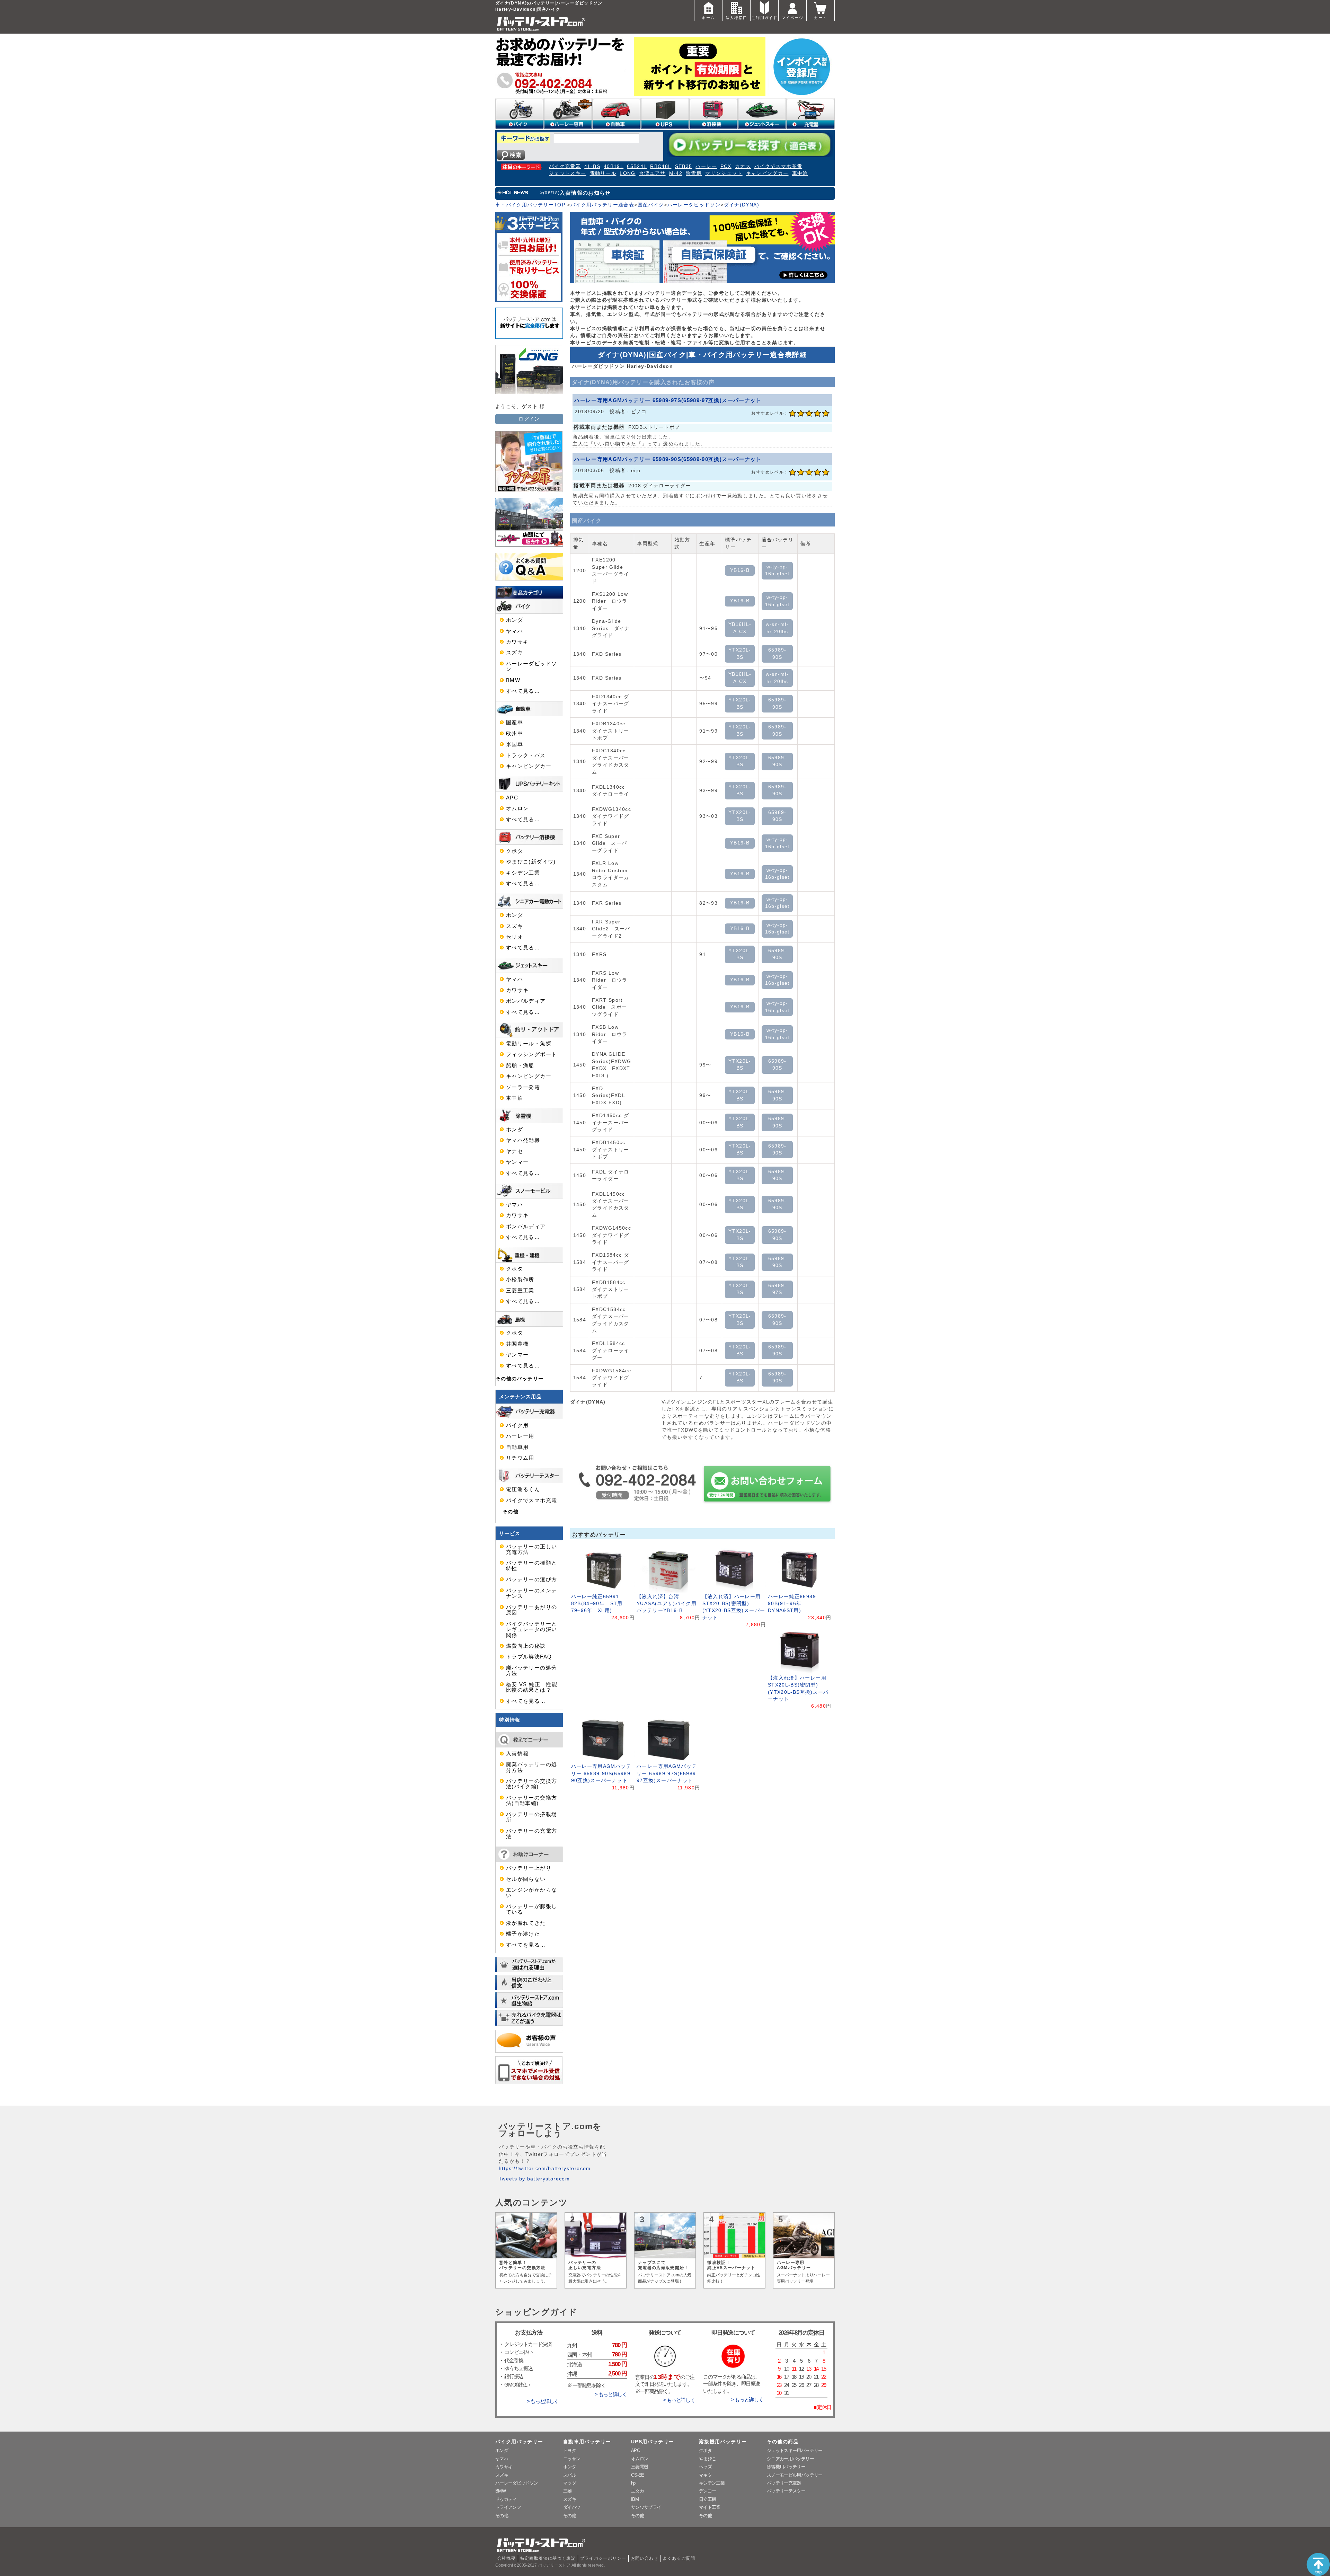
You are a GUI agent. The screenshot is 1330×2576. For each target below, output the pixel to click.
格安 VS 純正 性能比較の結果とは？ (532, 1687)
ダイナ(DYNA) (742, 205)
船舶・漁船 (520, 1065)
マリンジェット (724, 173)
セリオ (515, 937)
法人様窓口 (736, 18)
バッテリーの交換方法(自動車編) (531, 1800)
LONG (627, 173)
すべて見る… (523, 691)
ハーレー (706, 166)
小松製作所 (520, 1280)
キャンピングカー (767, 173)
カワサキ (517, 642)
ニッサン (572, 2459)
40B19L (614, 166)
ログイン (529, 419)
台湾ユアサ (652, 173)
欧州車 (515, 734)
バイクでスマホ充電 (778, 166)
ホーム (708, 18)
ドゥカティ (506, 2499)
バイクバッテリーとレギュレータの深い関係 (531, 1630)
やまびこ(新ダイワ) (531, 862)
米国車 (515, 744)
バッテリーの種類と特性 (531, 1566)
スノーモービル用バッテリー (795, 2475)
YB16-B (740, 570)
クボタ (515, 851)
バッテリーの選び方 (531, 1579)
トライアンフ (508, 2507)
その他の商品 (783, 2442)
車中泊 (800, 173)
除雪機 (694, 173)
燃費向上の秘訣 (526, 1646)
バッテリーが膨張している (531, 1909)
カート (820, 18)
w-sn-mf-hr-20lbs (777, 628)
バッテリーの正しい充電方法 (531, 1549)
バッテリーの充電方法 (531, 1834)
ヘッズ (705, 2467)
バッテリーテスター (786, 2491)
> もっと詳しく (543, 2401)
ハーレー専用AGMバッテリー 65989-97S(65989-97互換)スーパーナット (668, 400)
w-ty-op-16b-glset (777, 570)
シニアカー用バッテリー (790, 2459)
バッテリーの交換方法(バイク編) (531, 1784)
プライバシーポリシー (603, 2558)
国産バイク (651, 205)
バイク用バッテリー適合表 (602, 205)
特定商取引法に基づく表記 (548, 2558)
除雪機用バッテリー (786, 2467)
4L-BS (592, 166)
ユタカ (637, 2491)
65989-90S (777, 653)
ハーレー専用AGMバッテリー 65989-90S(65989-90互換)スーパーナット (668, 459)
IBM (635, 2499)
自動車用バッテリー (587, 2442)
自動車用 (517, 1447)
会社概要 (507, 2558)
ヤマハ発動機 (523, 1140)
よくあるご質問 (679, 2558)
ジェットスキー (568, 173)
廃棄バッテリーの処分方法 (531, 1767)
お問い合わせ (645, 2558)
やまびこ (707, 2459)
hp (633, 2483)
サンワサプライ (646, 2507)
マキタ (705, 2475)
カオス (743, 166)
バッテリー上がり (529, 1868)
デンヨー (707, 2491)
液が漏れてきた (526, 1923)
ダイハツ (572, 2507)
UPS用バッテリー (653, 2442)
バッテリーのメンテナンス (531, 1593)
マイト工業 (710, 2507)
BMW (513, 680)
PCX (726, 166)
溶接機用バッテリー (723, 2442)
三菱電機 (640, 2467)
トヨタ (570, 2450)
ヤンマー (517, 1162)
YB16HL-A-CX (740, 628)
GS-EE (638, 2475)
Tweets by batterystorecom (534, 2179)
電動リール (603, 173)
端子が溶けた (523, 1934)
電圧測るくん (523, 1489)
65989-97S (777, 1289)
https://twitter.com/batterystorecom (545, 2168)
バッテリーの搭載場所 (531, 1817)
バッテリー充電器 (784, 2483)
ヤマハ (515, 631)
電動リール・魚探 (529, 1044)
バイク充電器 (565, 166)
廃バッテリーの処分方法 (531, 1671)
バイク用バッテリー (519, 2442)
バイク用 (517, 1425)
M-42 (676, 173)
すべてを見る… (526, 1701)
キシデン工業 (523, 873)
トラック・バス (526, 755)
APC (512, 798)
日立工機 (707, 2499)
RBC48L (661, 166)
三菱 (568, 2491)
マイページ (792, 18)
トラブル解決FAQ (529, 1657)
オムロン (517, 808)
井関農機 (517, 1344)
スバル (570, 2475)
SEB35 (684, 166)
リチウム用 (520, 1458)
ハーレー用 (520, 1436)
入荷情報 (517, 1754)
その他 (511, 1512)
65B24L (637, 166)
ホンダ (515, 620)
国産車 (515, 723)
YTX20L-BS (740, 653)
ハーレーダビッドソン (694, 205)
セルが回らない (526, 1879)
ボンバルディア (526, 1001)
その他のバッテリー (520, 1379)
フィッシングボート (531, 1054)
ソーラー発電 (523, 1087)
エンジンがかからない (531, 1893)
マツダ (570, 2483)
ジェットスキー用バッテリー (795, 2450)
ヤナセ (515, 1151)
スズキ (515, 653)
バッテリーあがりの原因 (531, 1610)
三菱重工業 (520, 1291)
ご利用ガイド (764, 18)
